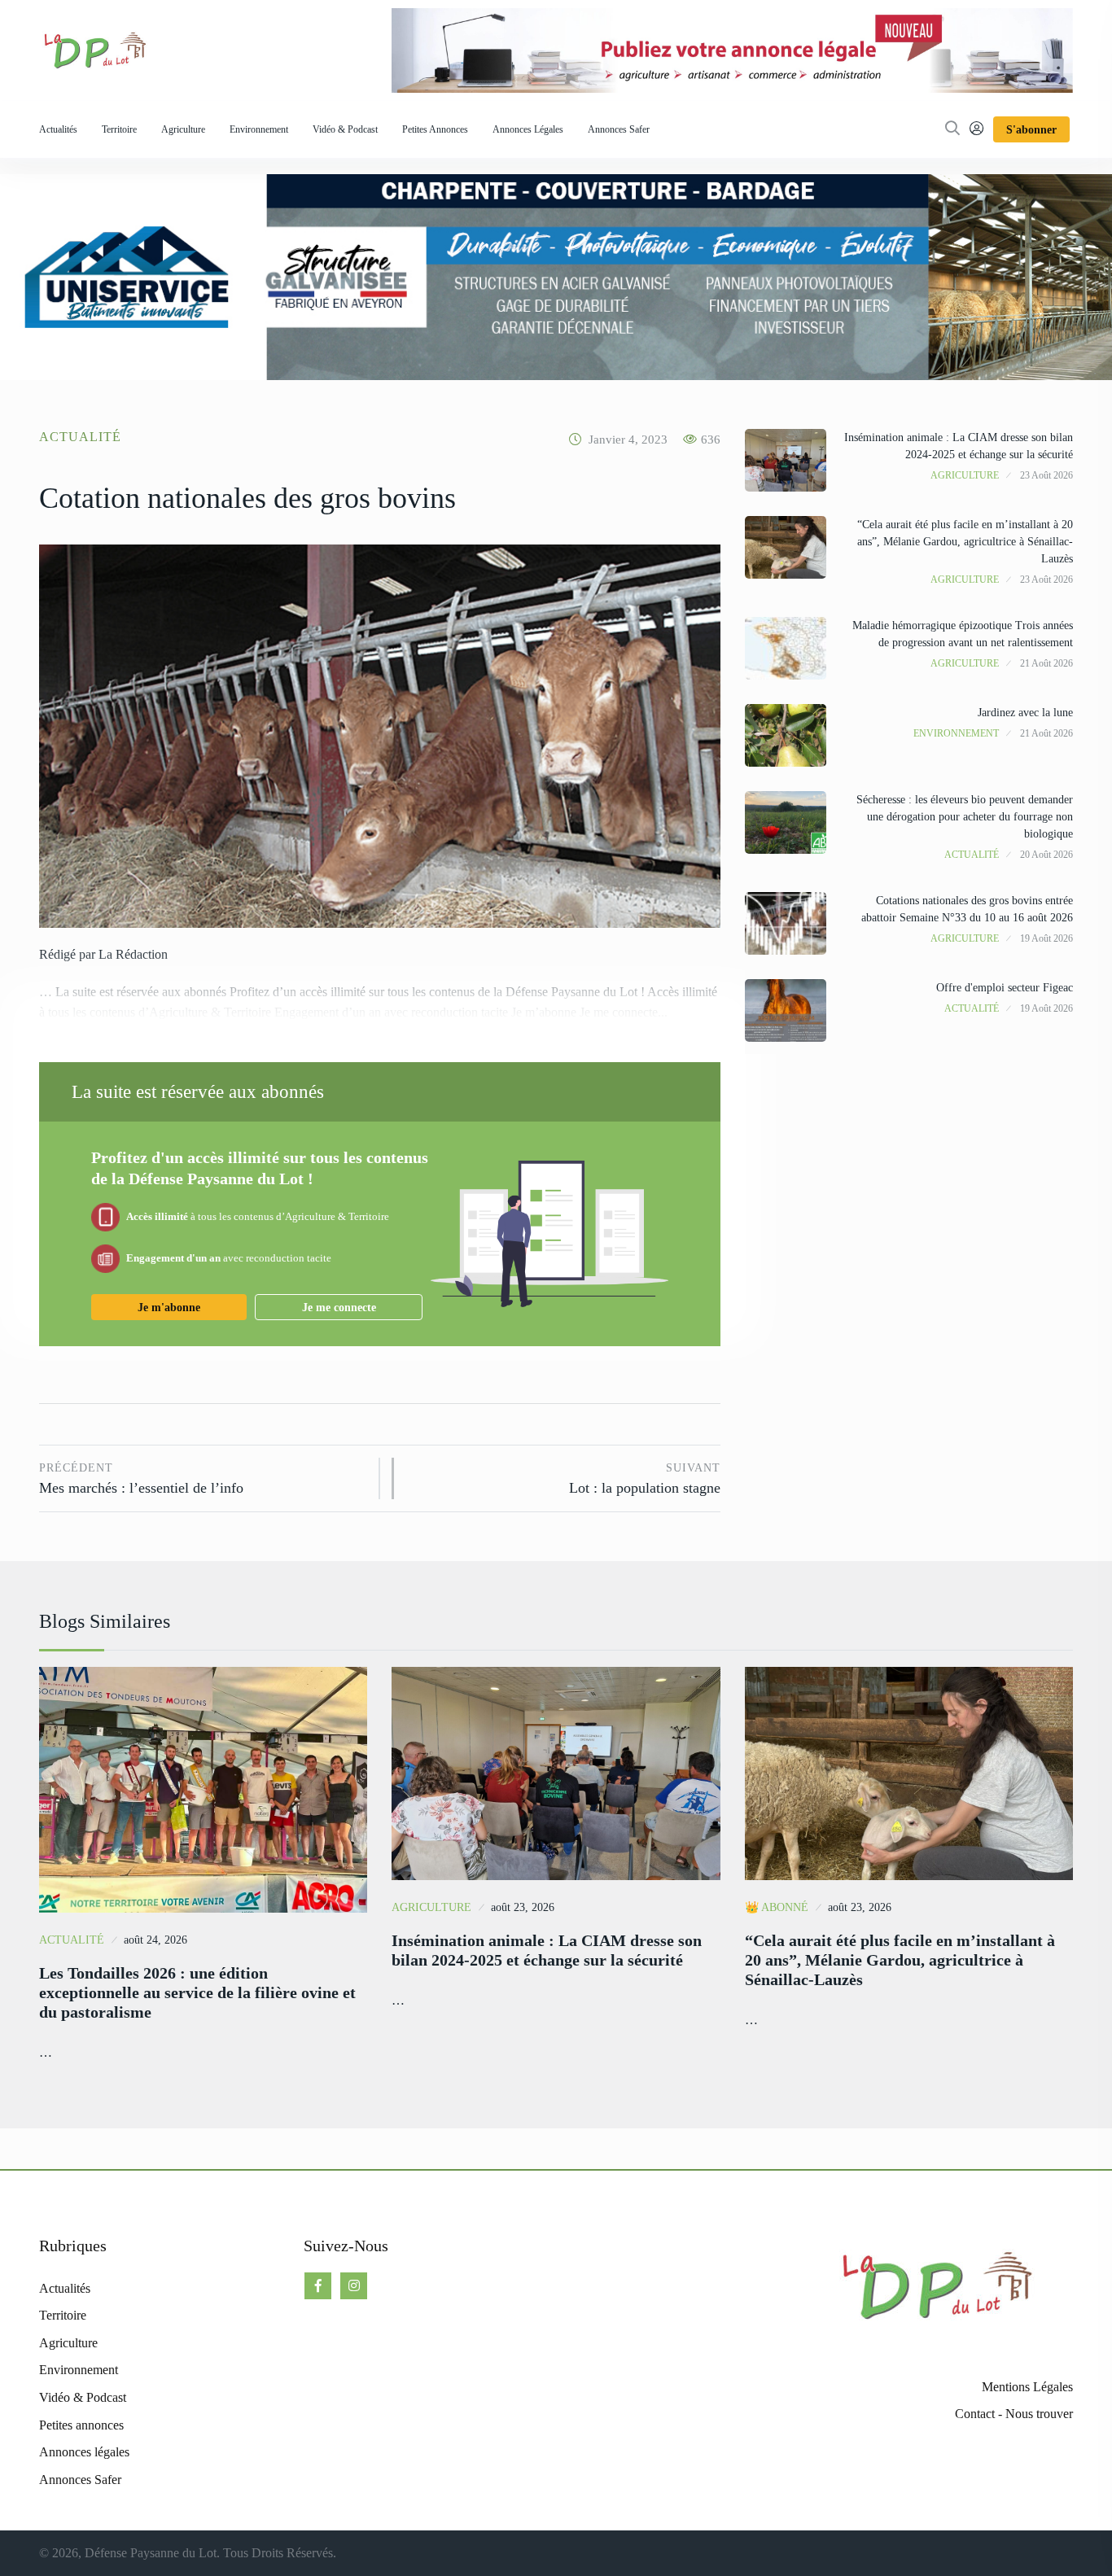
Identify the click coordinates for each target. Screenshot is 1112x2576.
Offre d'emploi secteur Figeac (1005, 988)
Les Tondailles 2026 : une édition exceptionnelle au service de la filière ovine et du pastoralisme (197, 1992)
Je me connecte (339, 1308)
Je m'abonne (169, 1308)
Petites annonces (435, 129)
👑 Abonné (777, 1907)
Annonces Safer (619, 129)
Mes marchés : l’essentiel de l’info (141, 1479)
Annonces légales (528, 129)
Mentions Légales (1027, 2387)
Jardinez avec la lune (1025, 713)
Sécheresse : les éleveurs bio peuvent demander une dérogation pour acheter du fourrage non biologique (965, 817)
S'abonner (1031, 130)
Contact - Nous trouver (1014, 2414)
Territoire (119, 129)
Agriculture (183, 129)
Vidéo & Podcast (345, 129)
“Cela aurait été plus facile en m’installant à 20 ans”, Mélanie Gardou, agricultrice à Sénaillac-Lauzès (965, 542)
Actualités (58, 129)
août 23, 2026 (523, 1907)
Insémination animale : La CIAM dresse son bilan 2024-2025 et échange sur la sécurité (547, 1950)
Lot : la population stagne (644, 1479)
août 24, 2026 (155, 1940)
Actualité (80, 437)
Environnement (259, 129)
